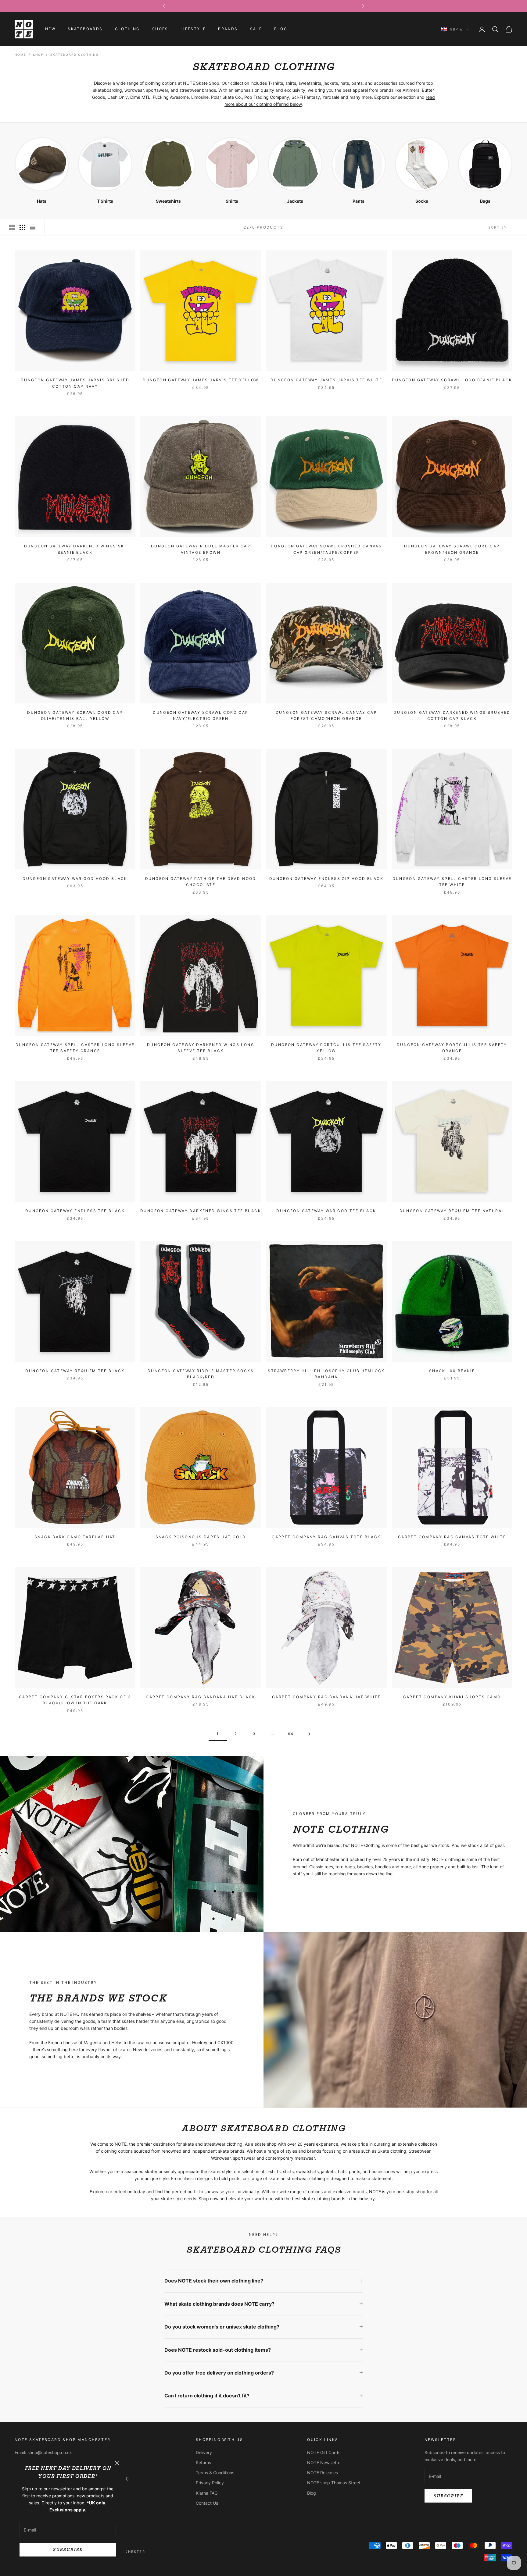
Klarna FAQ (207, 2493)
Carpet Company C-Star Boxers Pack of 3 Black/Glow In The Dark (75, 1700)
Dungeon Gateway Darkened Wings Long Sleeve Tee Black (201, 1048)
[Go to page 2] (309, 1734)
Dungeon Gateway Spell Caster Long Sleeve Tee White (452, 882)
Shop (38, 55)
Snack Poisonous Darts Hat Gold (201, 1537)
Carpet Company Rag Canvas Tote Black (326, 1537)
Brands (228, 29)
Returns (203, 2462)
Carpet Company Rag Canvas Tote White (452, 1537)
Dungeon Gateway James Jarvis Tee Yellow (201, 380)
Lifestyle (193, 29)
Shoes (160, 29)
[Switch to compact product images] (33, 227)
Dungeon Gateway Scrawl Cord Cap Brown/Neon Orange (452, 549)
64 (291, 1734)
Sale (256, 29)
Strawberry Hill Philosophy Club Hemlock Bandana (326, 1374)
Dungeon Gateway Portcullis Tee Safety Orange (452, 1048)
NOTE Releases (323, 2473)
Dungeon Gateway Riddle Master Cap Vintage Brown (201, 549)
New (50, 29)
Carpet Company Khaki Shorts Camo (452, 1697)
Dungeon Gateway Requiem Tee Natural (452, 1211)
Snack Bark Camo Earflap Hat (75, 1537)
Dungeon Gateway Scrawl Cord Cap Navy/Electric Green (201, 715)
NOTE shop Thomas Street (334, 2483)
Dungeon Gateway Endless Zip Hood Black (326, 879)
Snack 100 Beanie (452, 1371)
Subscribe (68, 2550)
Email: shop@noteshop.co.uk (43, 2452)
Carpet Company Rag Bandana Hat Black (201, 1697)
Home (20, 55)
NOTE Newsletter (324, 2462)
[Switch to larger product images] (12, 227)
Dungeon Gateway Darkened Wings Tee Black (201, 1211)
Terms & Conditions (215, 2473)
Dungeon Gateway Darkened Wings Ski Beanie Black (75, 549)
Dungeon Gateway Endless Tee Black (75, 1211)
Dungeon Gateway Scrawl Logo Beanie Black (452, 380)
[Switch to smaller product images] (22, 227)
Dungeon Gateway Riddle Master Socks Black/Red (201, 1374)
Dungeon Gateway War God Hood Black (75, 879)
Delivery (204, 2452)
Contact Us (207, 2503)
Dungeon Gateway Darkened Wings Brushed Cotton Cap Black (452, 715)
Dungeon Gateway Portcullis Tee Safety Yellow (326, 1048)
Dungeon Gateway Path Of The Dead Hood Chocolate (201, 882)
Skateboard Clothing (75, 55)
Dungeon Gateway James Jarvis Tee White (326, 380)
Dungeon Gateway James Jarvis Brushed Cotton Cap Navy (75, 383)
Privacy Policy (210, 2483)
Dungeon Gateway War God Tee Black (326, 1211)
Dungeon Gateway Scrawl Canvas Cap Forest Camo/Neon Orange (326, 715)
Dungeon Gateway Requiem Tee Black (75, 1371)
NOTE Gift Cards (324, 2452)
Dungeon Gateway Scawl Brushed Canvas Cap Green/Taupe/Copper (326, 549)
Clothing (127, 29)
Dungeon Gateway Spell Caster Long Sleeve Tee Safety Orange (75, 1048)
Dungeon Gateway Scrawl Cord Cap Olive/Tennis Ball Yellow (75, 715)
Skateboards (85, 29)
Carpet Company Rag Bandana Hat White (326, 1697)
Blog (281, 29)
